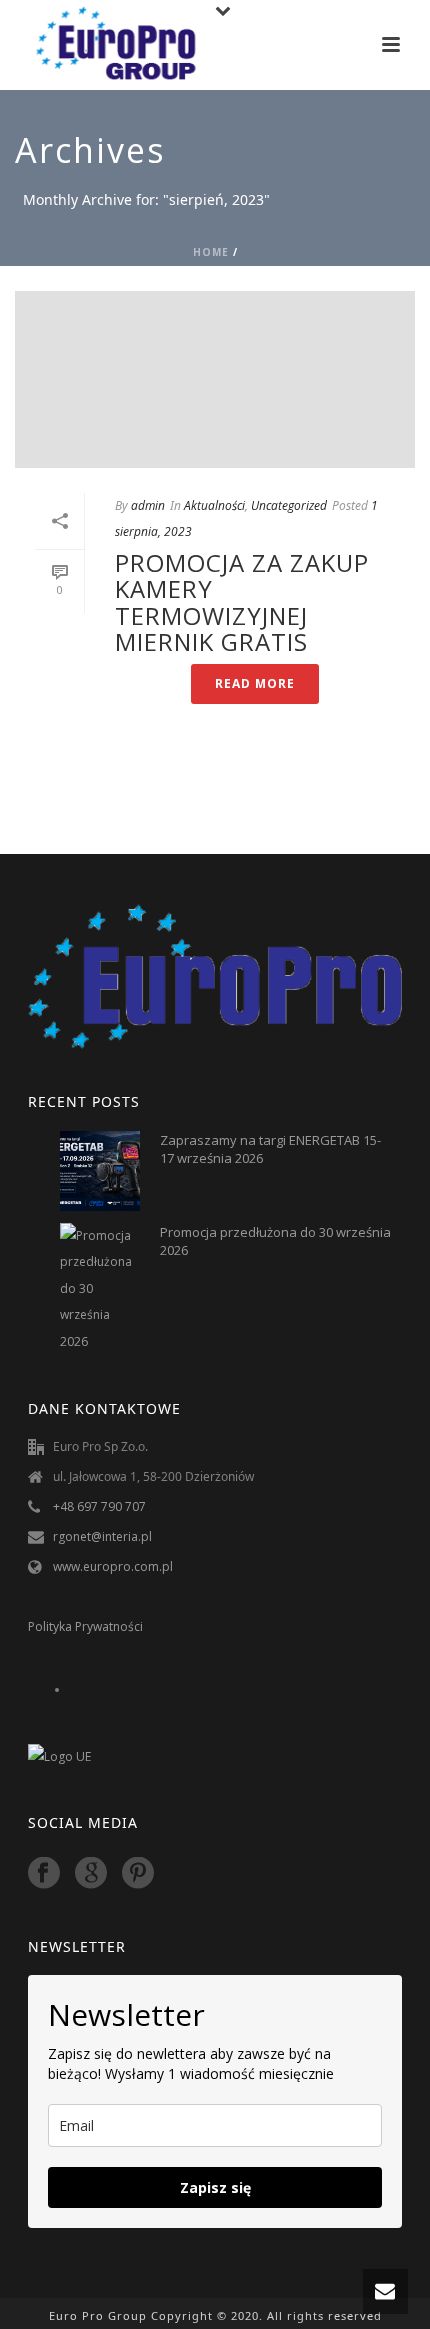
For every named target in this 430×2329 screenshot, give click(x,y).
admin (148, 505)
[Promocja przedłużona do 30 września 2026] (100, 1289)
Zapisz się (215, 2187)
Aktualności (214, 505)
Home (211, 252)
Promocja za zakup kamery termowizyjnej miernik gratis (242, 602)
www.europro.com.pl (113, 1566)
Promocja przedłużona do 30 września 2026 (275, 1241)
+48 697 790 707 (99, 1506)
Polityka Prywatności (85, 1626)
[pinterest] (138, 1873)
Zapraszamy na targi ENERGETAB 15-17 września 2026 (270, 1149)
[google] (91, 1873)
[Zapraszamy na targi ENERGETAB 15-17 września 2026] (100, 1171)
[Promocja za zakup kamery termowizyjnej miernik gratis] (215, 379)
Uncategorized (289, 505)
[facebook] (44, 1873)
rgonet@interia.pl (102, 1536)
